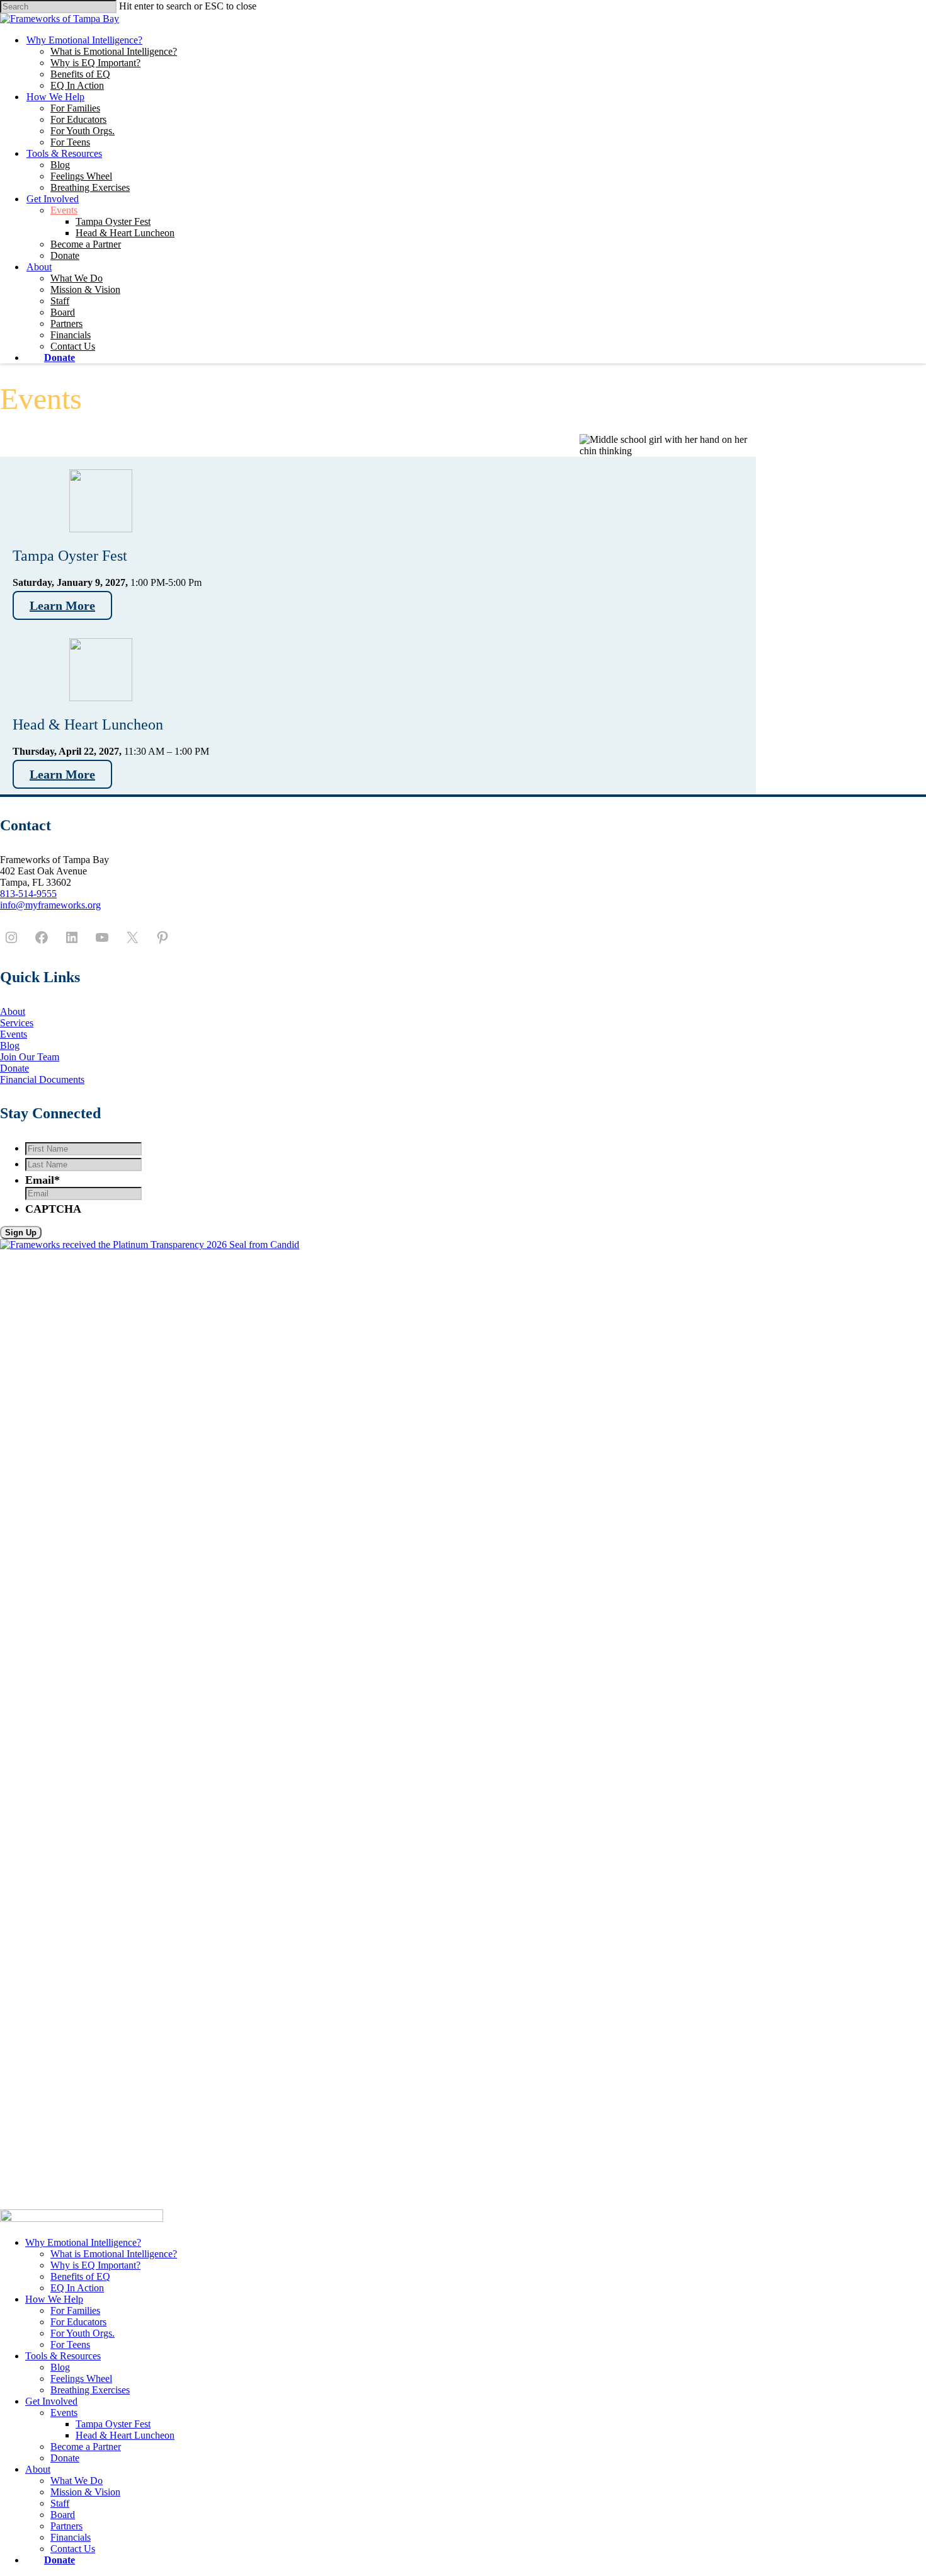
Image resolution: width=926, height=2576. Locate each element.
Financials (71, 335)
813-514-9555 (28, 894)
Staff (60, 301)
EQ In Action (77, 85)
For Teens (70, 142)
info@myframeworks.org (50, 905)
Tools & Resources (64, 153)
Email (43, 1180)
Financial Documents (42, 1079)
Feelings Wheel (81, 176)
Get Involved (53, 199)
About (39, 267)
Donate (65, 255)
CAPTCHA (53, 1209)
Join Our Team (30, 1057)
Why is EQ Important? (95, 63)
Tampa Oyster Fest (113, 221)
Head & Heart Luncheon (125, 233)
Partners (66, 323)
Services (17, 1023)
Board (63, 312)
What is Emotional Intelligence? (114, 51)
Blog (60, 165)
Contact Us (73, 346)
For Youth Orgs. (83, 131)
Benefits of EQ (80, 74)
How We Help (55, 97)
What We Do (77, 278)
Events (64, 210)
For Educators (78, 119)
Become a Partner (86, 244)
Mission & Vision (85, 289)
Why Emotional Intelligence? (84, 40)
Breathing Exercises (90, 187)
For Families (75, 108)
